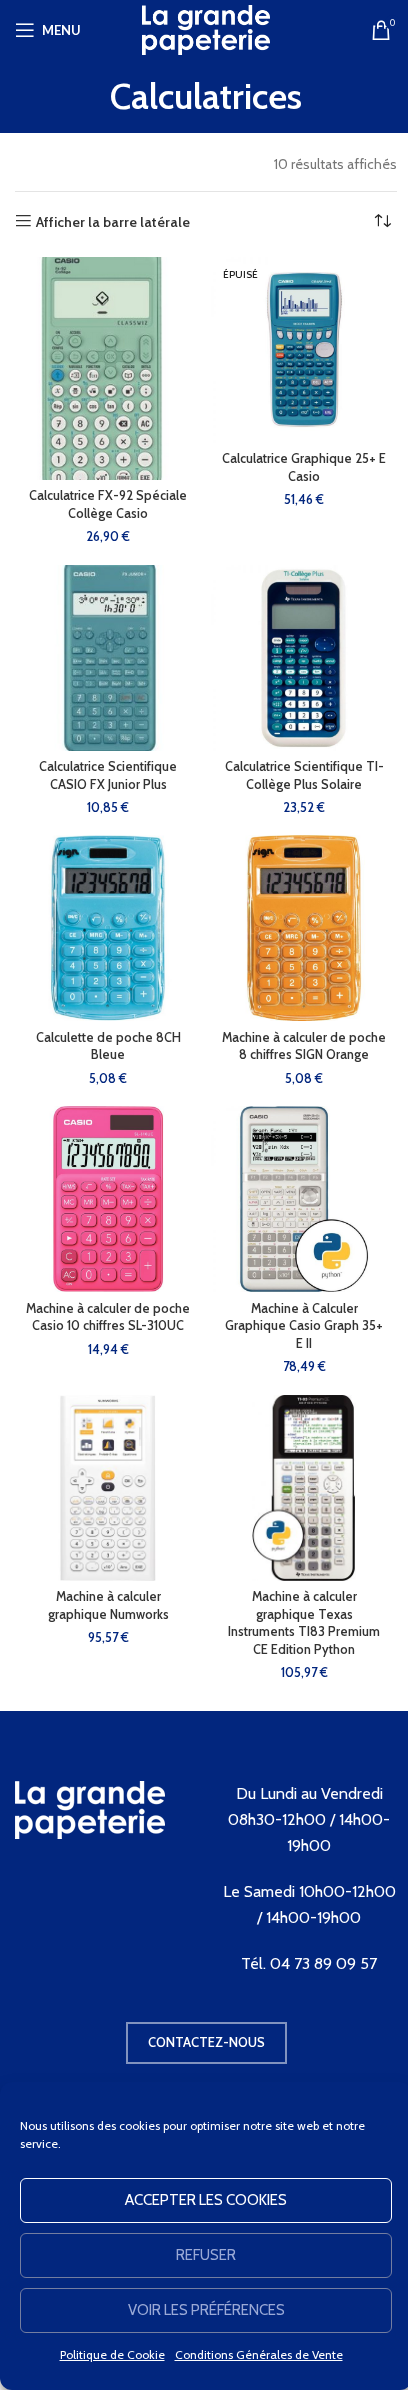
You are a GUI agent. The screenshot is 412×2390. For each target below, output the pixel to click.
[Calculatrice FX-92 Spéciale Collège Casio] (108, 368)
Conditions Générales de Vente (259, 2354)
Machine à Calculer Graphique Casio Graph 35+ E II (304, 1326)
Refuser (206, 2255)
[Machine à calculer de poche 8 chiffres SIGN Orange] (304, 928)
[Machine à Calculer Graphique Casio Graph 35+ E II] (304, 1199)
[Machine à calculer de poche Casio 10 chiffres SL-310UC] (108, 1199)
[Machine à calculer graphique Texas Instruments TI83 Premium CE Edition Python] (304, 1488)
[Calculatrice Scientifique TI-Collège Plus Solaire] (304, 658)
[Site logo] (206, 28)
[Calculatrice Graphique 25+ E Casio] (304, 350)
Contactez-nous (206, 2042)
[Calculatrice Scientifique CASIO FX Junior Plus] (108, 658)
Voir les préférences (206, 2310)
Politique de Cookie (112, 2354)
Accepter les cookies (206, 2200)
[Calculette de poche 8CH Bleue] (108, 928)
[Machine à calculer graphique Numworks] (108, 1488)
